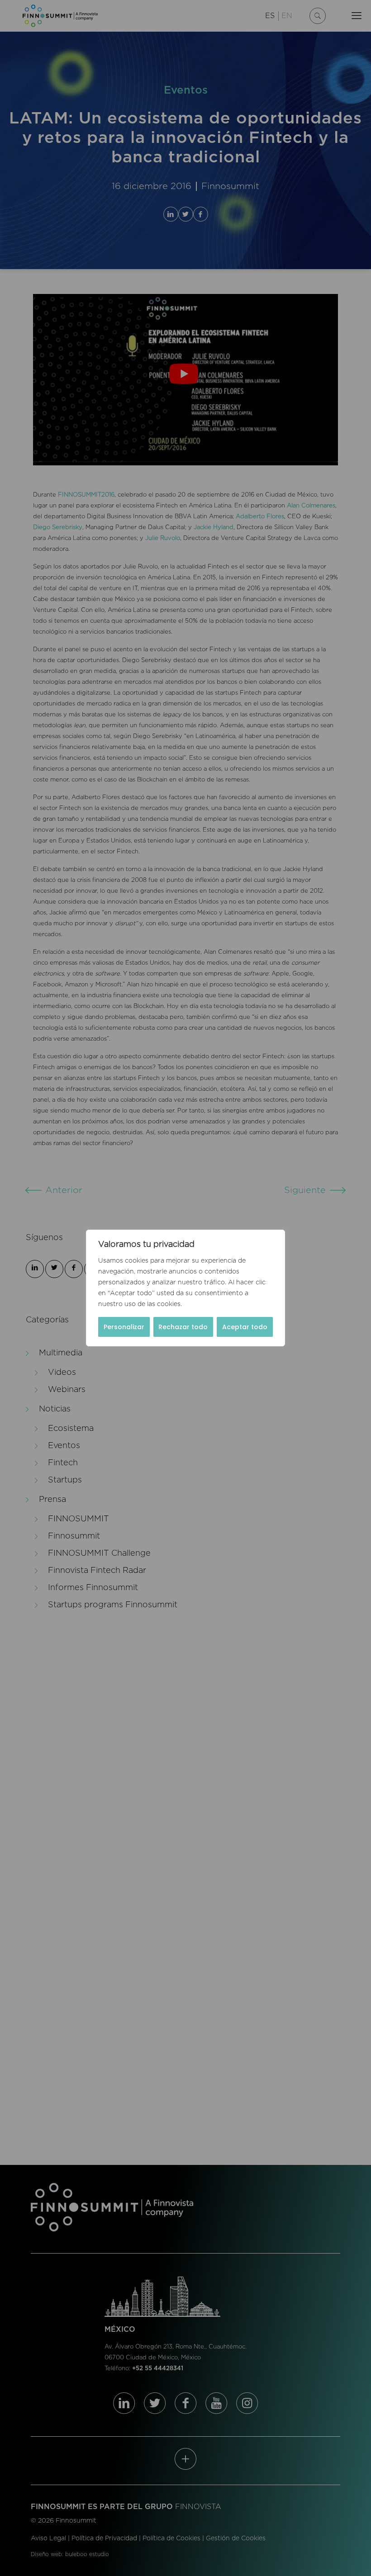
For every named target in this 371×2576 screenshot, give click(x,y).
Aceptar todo (245, 1327)
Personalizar (124, 1327)
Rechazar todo (183, 1327)
